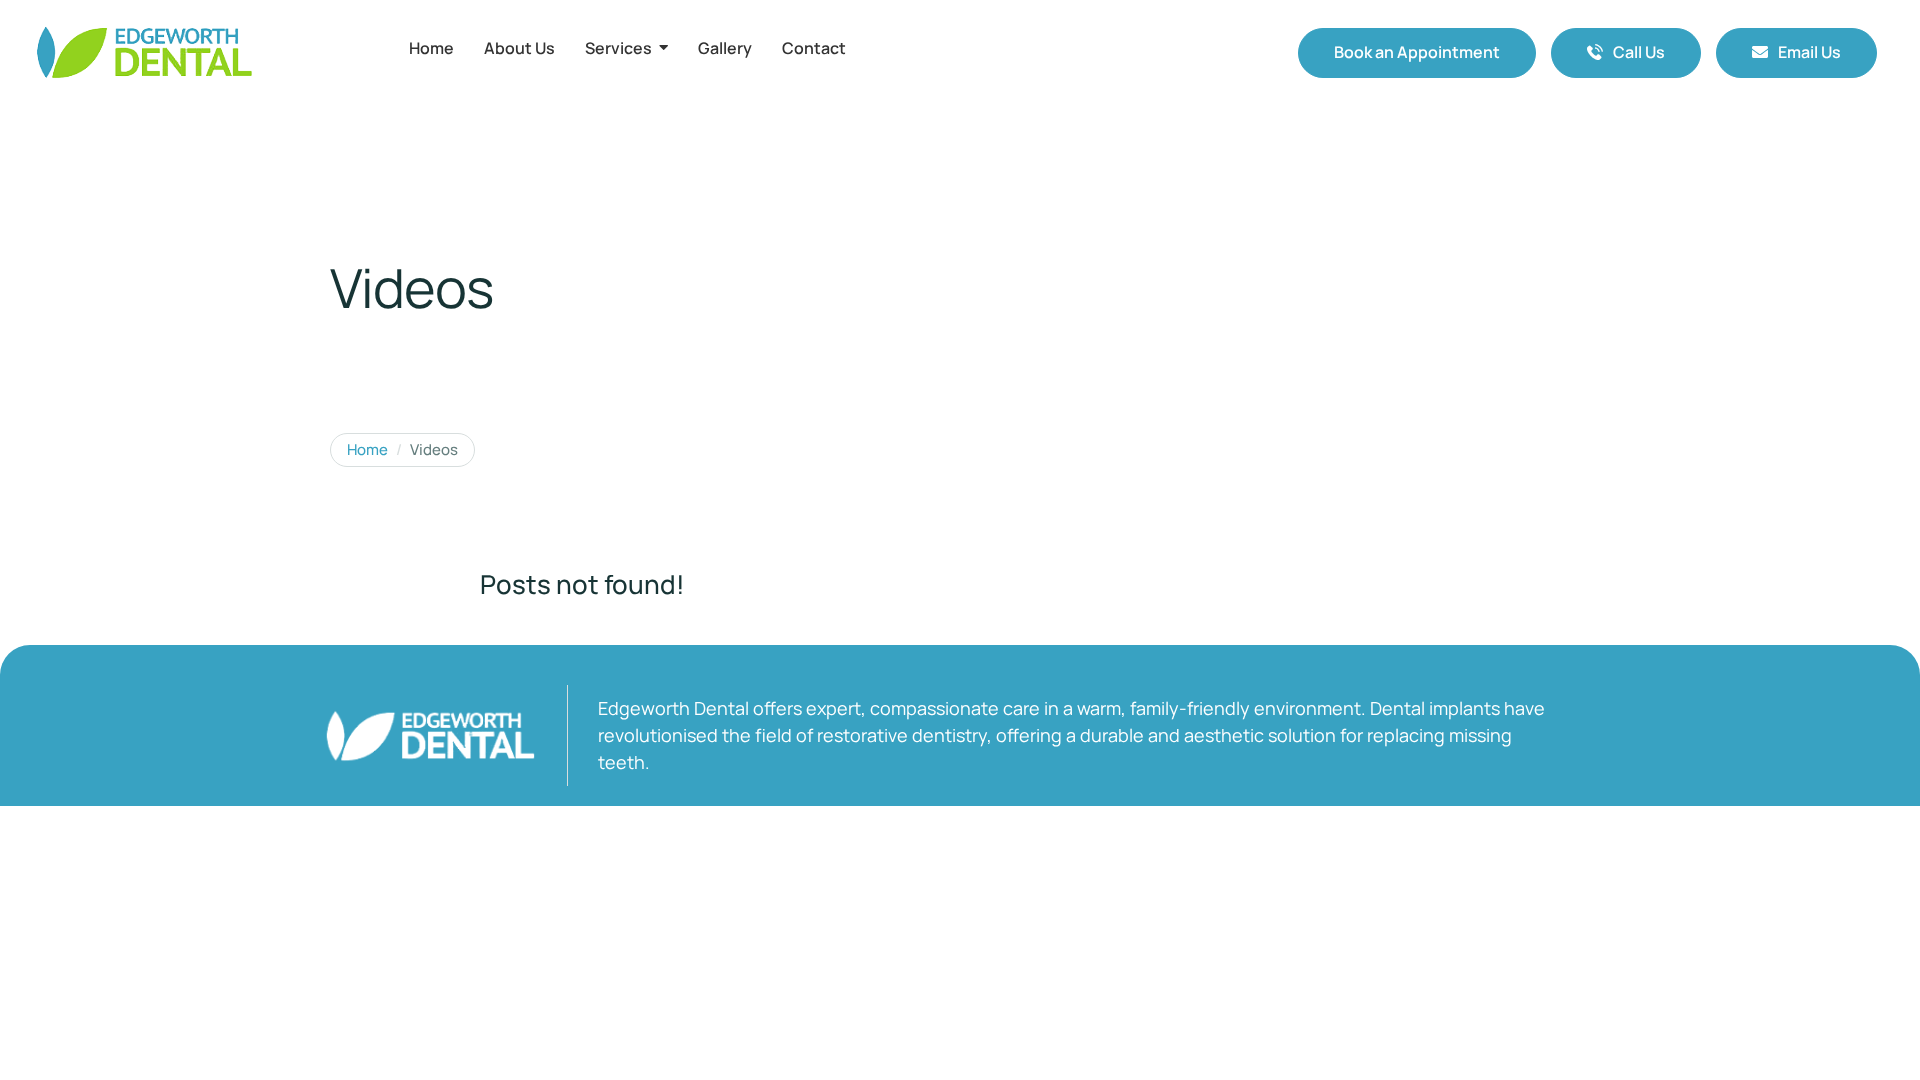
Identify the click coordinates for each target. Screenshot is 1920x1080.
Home (367, 450)
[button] (1417, 53)
